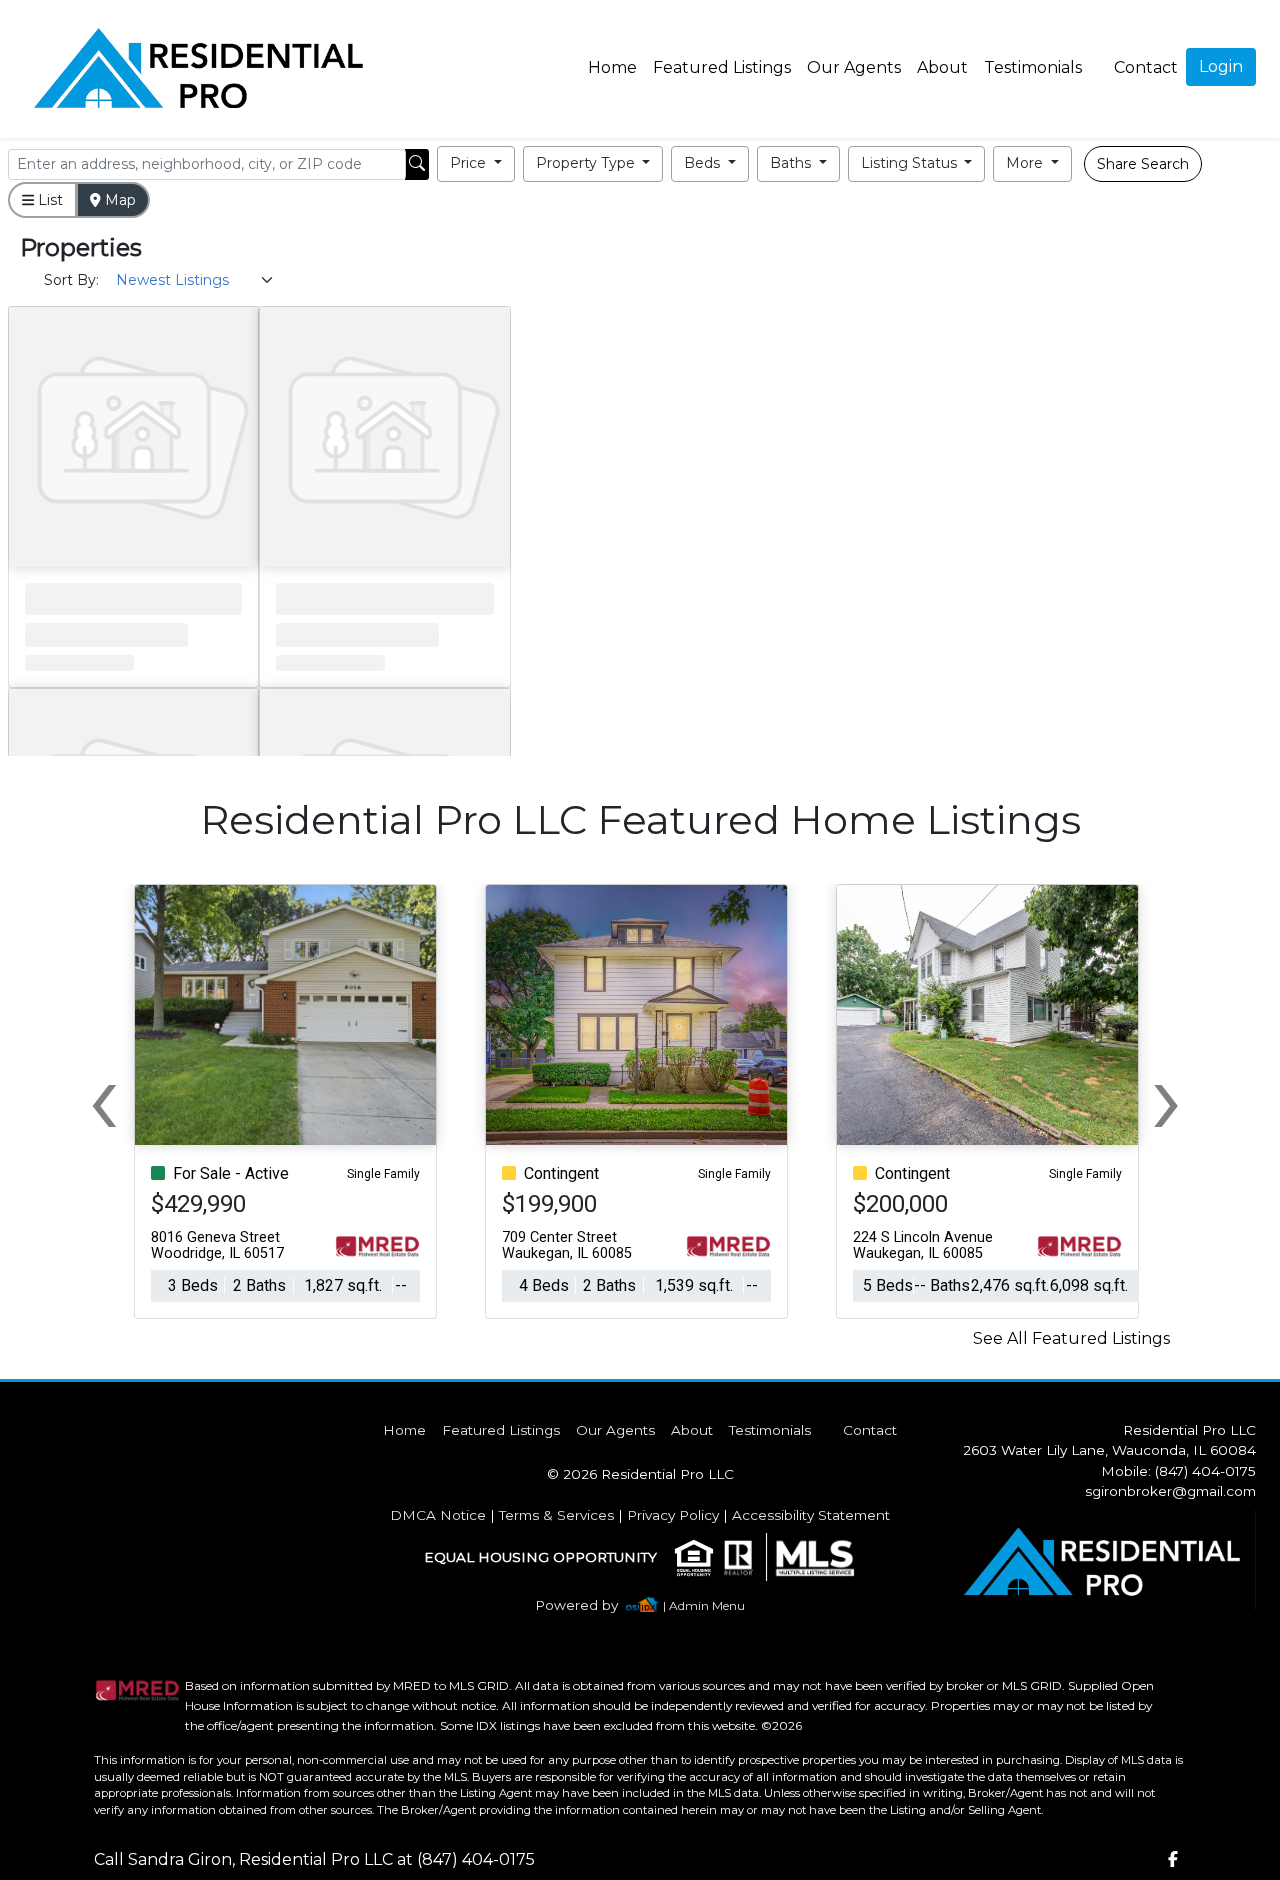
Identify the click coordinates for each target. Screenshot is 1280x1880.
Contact (870, 1430)
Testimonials (1033, 67)
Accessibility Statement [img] (811, 1515)
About (942, 67)
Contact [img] (1146, 67)
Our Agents (854, 67)
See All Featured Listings (1071, 1338)
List (48, 200)
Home (612, 67)
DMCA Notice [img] (438, 1515)
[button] (476, 164)
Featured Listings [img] (722, 67)
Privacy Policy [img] (673, 1515)
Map (118, 200)
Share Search (1143, 164)
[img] (588, 1605)
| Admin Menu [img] (704, 1605)
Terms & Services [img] (556, 1515)
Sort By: (71, 280)
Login (1221, 66)
